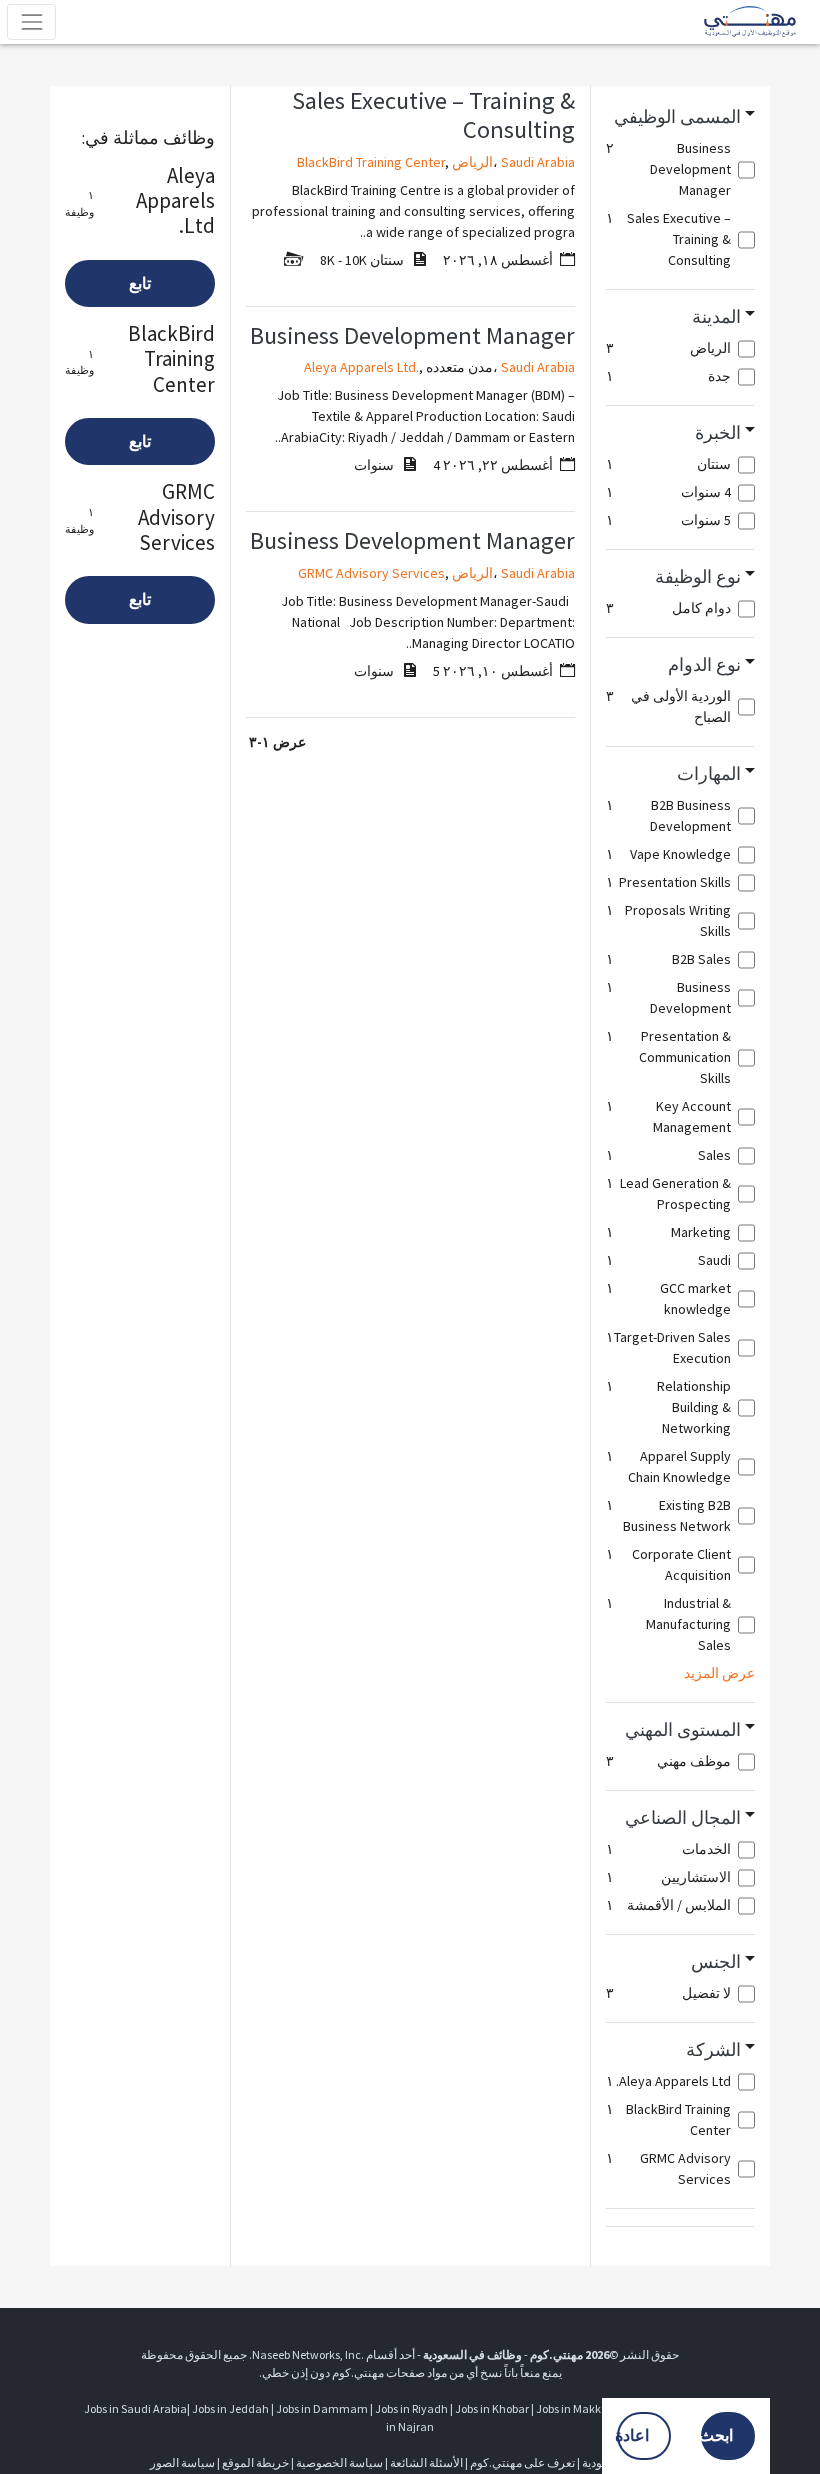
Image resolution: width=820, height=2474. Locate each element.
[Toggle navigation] (31, 21)
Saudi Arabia (538, 162)
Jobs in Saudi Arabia (135, 2408)
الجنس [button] (716, 1962)
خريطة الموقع (255, 2462)
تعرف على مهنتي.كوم (521, 2462)
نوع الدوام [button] (704, 665)
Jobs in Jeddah (230, 2408)
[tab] (680, 117)
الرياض (472, 162)
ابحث (717, 2435)
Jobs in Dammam (322, 2408)
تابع (140, 283)
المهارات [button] (709, 774)
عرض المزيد (719, 1673)
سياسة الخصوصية (339, 2462)
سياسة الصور (182, 2462)
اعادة (633, 2435)
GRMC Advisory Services (371, 573)
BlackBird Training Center (371, 162)
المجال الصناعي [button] (683, 1818)
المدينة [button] (716, 317)
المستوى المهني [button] (683, 1730)
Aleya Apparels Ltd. (361, 367)
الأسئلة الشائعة (426, 2462)
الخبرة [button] (718, 433)
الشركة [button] (713, 2050)
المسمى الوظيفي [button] (677, 117)
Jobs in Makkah (575, 2408)
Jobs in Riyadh (411, 2408)
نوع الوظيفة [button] (698, 577)
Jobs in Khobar (492, 2408)
